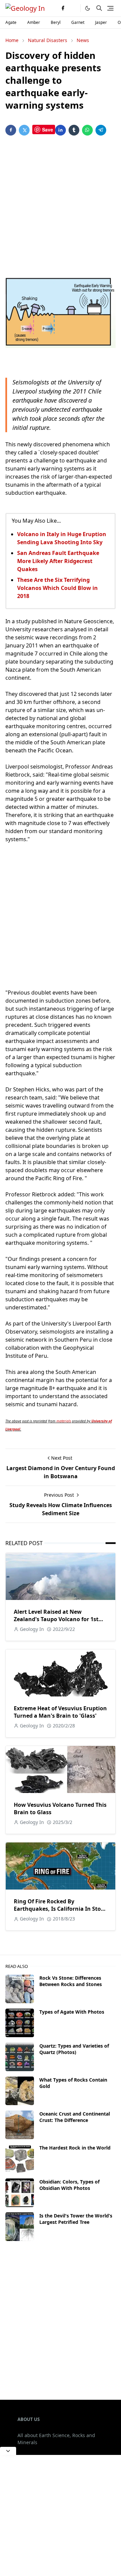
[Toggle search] (99, 8)
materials (64, 1421)
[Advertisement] (61, 207)
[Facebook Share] (11, 130)
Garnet (78, 22)
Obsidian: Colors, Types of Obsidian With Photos (69, 2185)
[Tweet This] (24, 130)
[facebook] (63, 8)
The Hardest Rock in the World (75, 2148)
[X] (74, 8)
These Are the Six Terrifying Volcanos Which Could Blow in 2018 (57, 588)
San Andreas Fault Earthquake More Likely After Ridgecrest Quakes (58, 561)
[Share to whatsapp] (87, 130)
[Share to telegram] (101, 130)
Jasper (101, 22)
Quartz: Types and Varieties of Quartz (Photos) (74, 2049)
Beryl (56, 22)
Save (48, 129)
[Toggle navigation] (110, 8)
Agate (11, 22)
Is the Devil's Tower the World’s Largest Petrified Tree (76, 2219)
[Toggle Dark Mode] (88, 8)
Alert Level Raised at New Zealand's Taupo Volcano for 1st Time (56, 1619)
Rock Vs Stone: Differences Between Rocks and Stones (71, 1981)
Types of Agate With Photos (72, 2012)
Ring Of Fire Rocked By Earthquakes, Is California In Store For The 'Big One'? (60, 1909)
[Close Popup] (8, 2451)
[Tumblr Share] (74, 130)
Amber (34, 22)
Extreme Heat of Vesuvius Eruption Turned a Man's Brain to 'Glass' (60, 1712)
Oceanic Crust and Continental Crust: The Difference (75, 2117)
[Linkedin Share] (61, 130)
